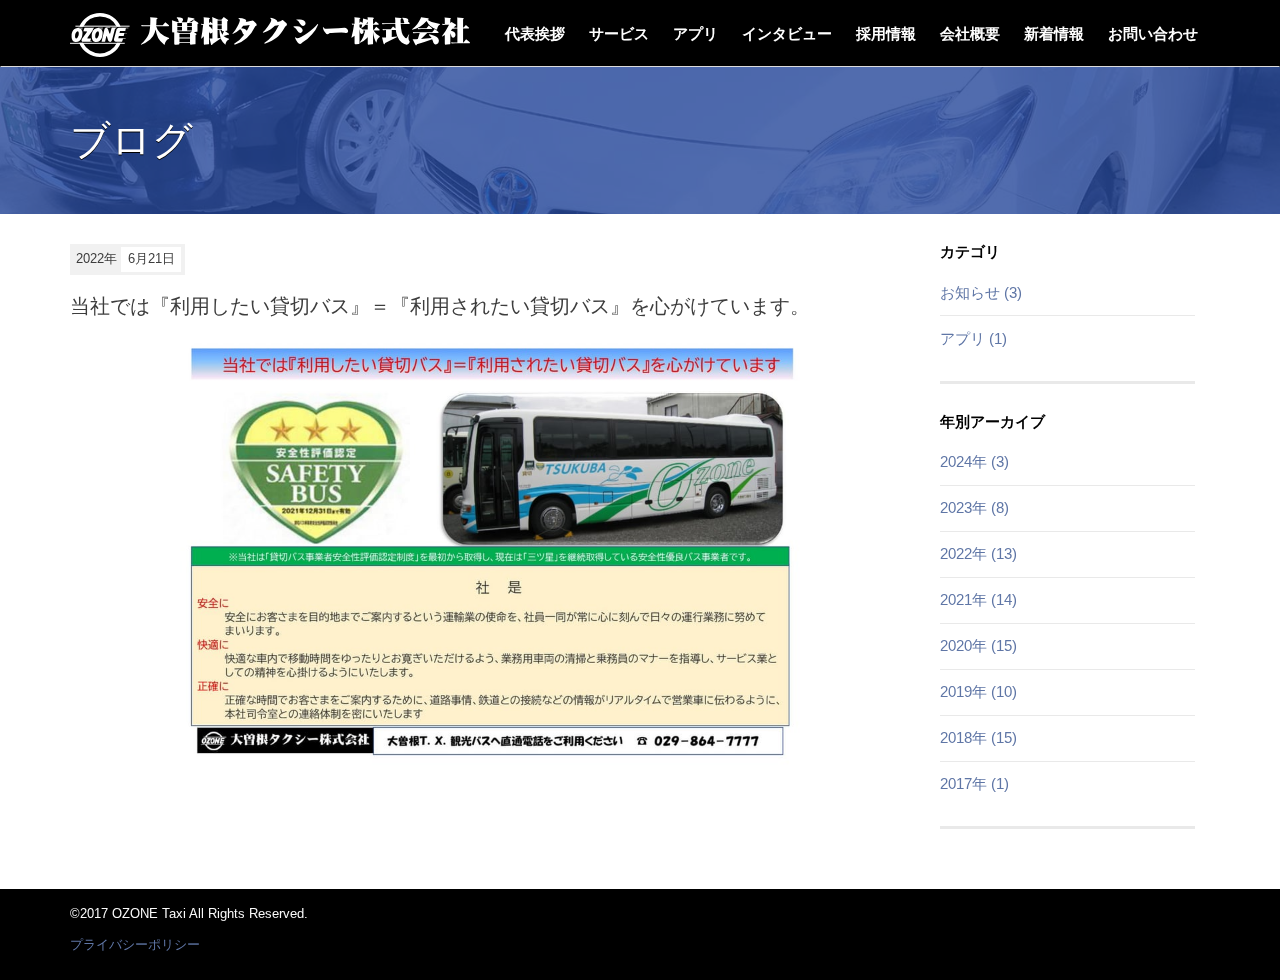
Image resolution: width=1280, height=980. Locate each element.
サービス (619, 33)
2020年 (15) (978, 645)
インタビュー (787, 33)
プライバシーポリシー (135, 944)
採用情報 (886, 33)
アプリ (695, 33)
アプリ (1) (973, 338)
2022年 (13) (978, 553)
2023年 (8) (974, 507)
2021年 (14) (978, 599)
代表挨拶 (535, 33)
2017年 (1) (974, 783)
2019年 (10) (978, 691)
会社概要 (970, 33)
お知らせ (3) (981, 292)
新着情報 (1054, 33)
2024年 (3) (974, 461)
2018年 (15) (978, 737)
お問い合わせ (1153, 33)
